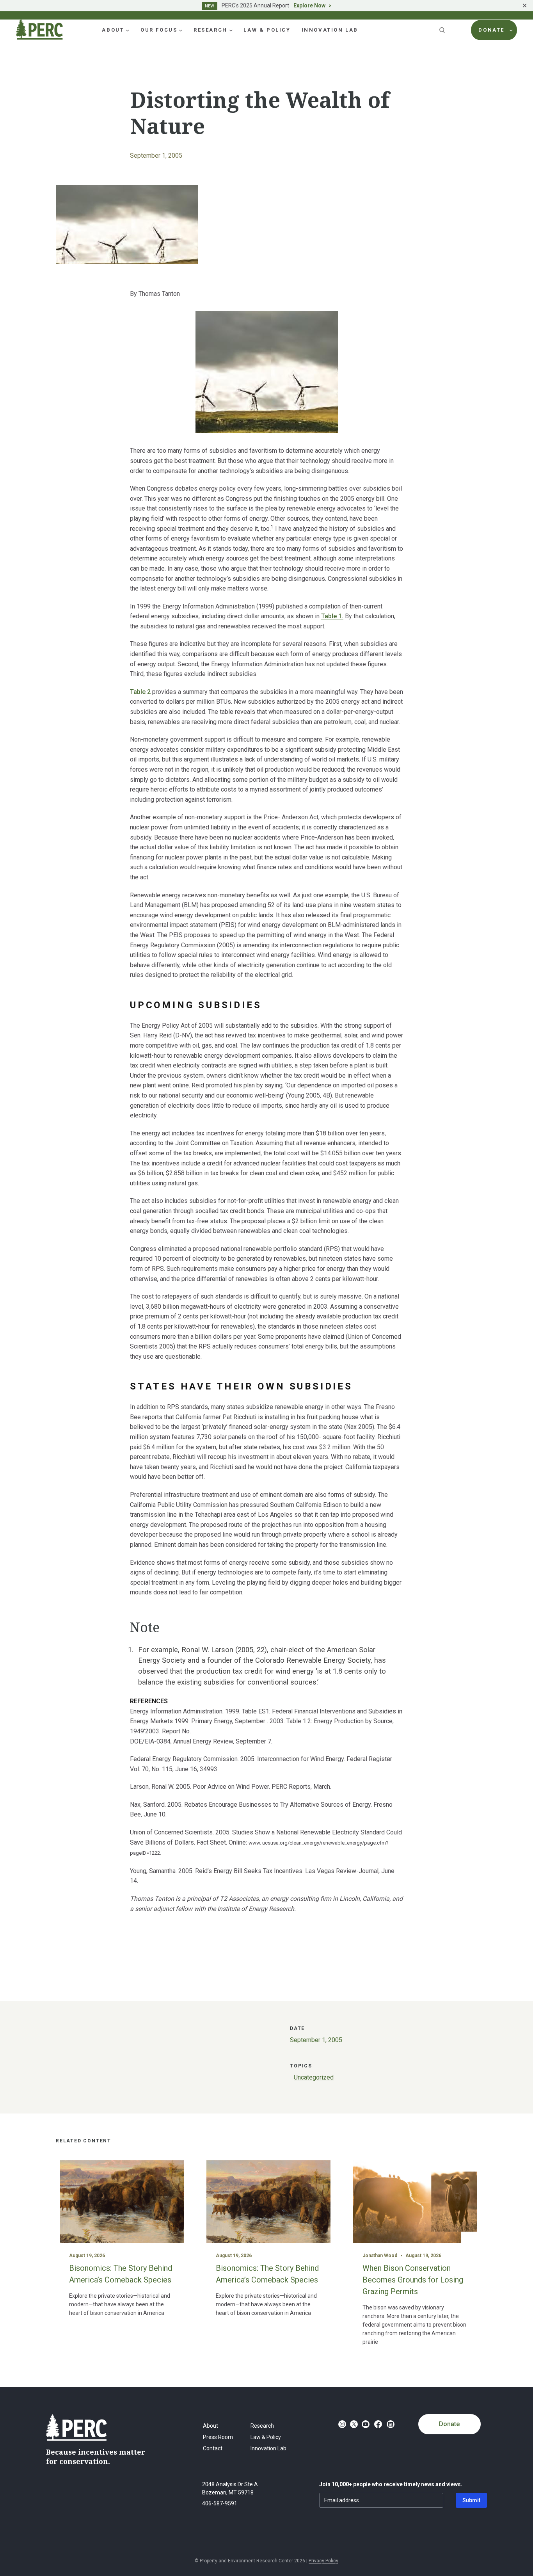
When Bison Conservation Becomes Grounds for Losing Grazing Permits (413, 2280)
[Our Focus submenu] (181, 30)
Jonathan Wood (380, 2256)
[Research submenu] (231, 30)
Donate (449, 2424)
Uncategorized (314, 2077)
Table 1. (332, 616)
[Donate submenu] (511, 30)
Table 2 (140, 692)
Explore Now (309, 5)
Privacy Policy (323, 2561)
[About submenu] (128, 30)
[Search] (443, 30)
